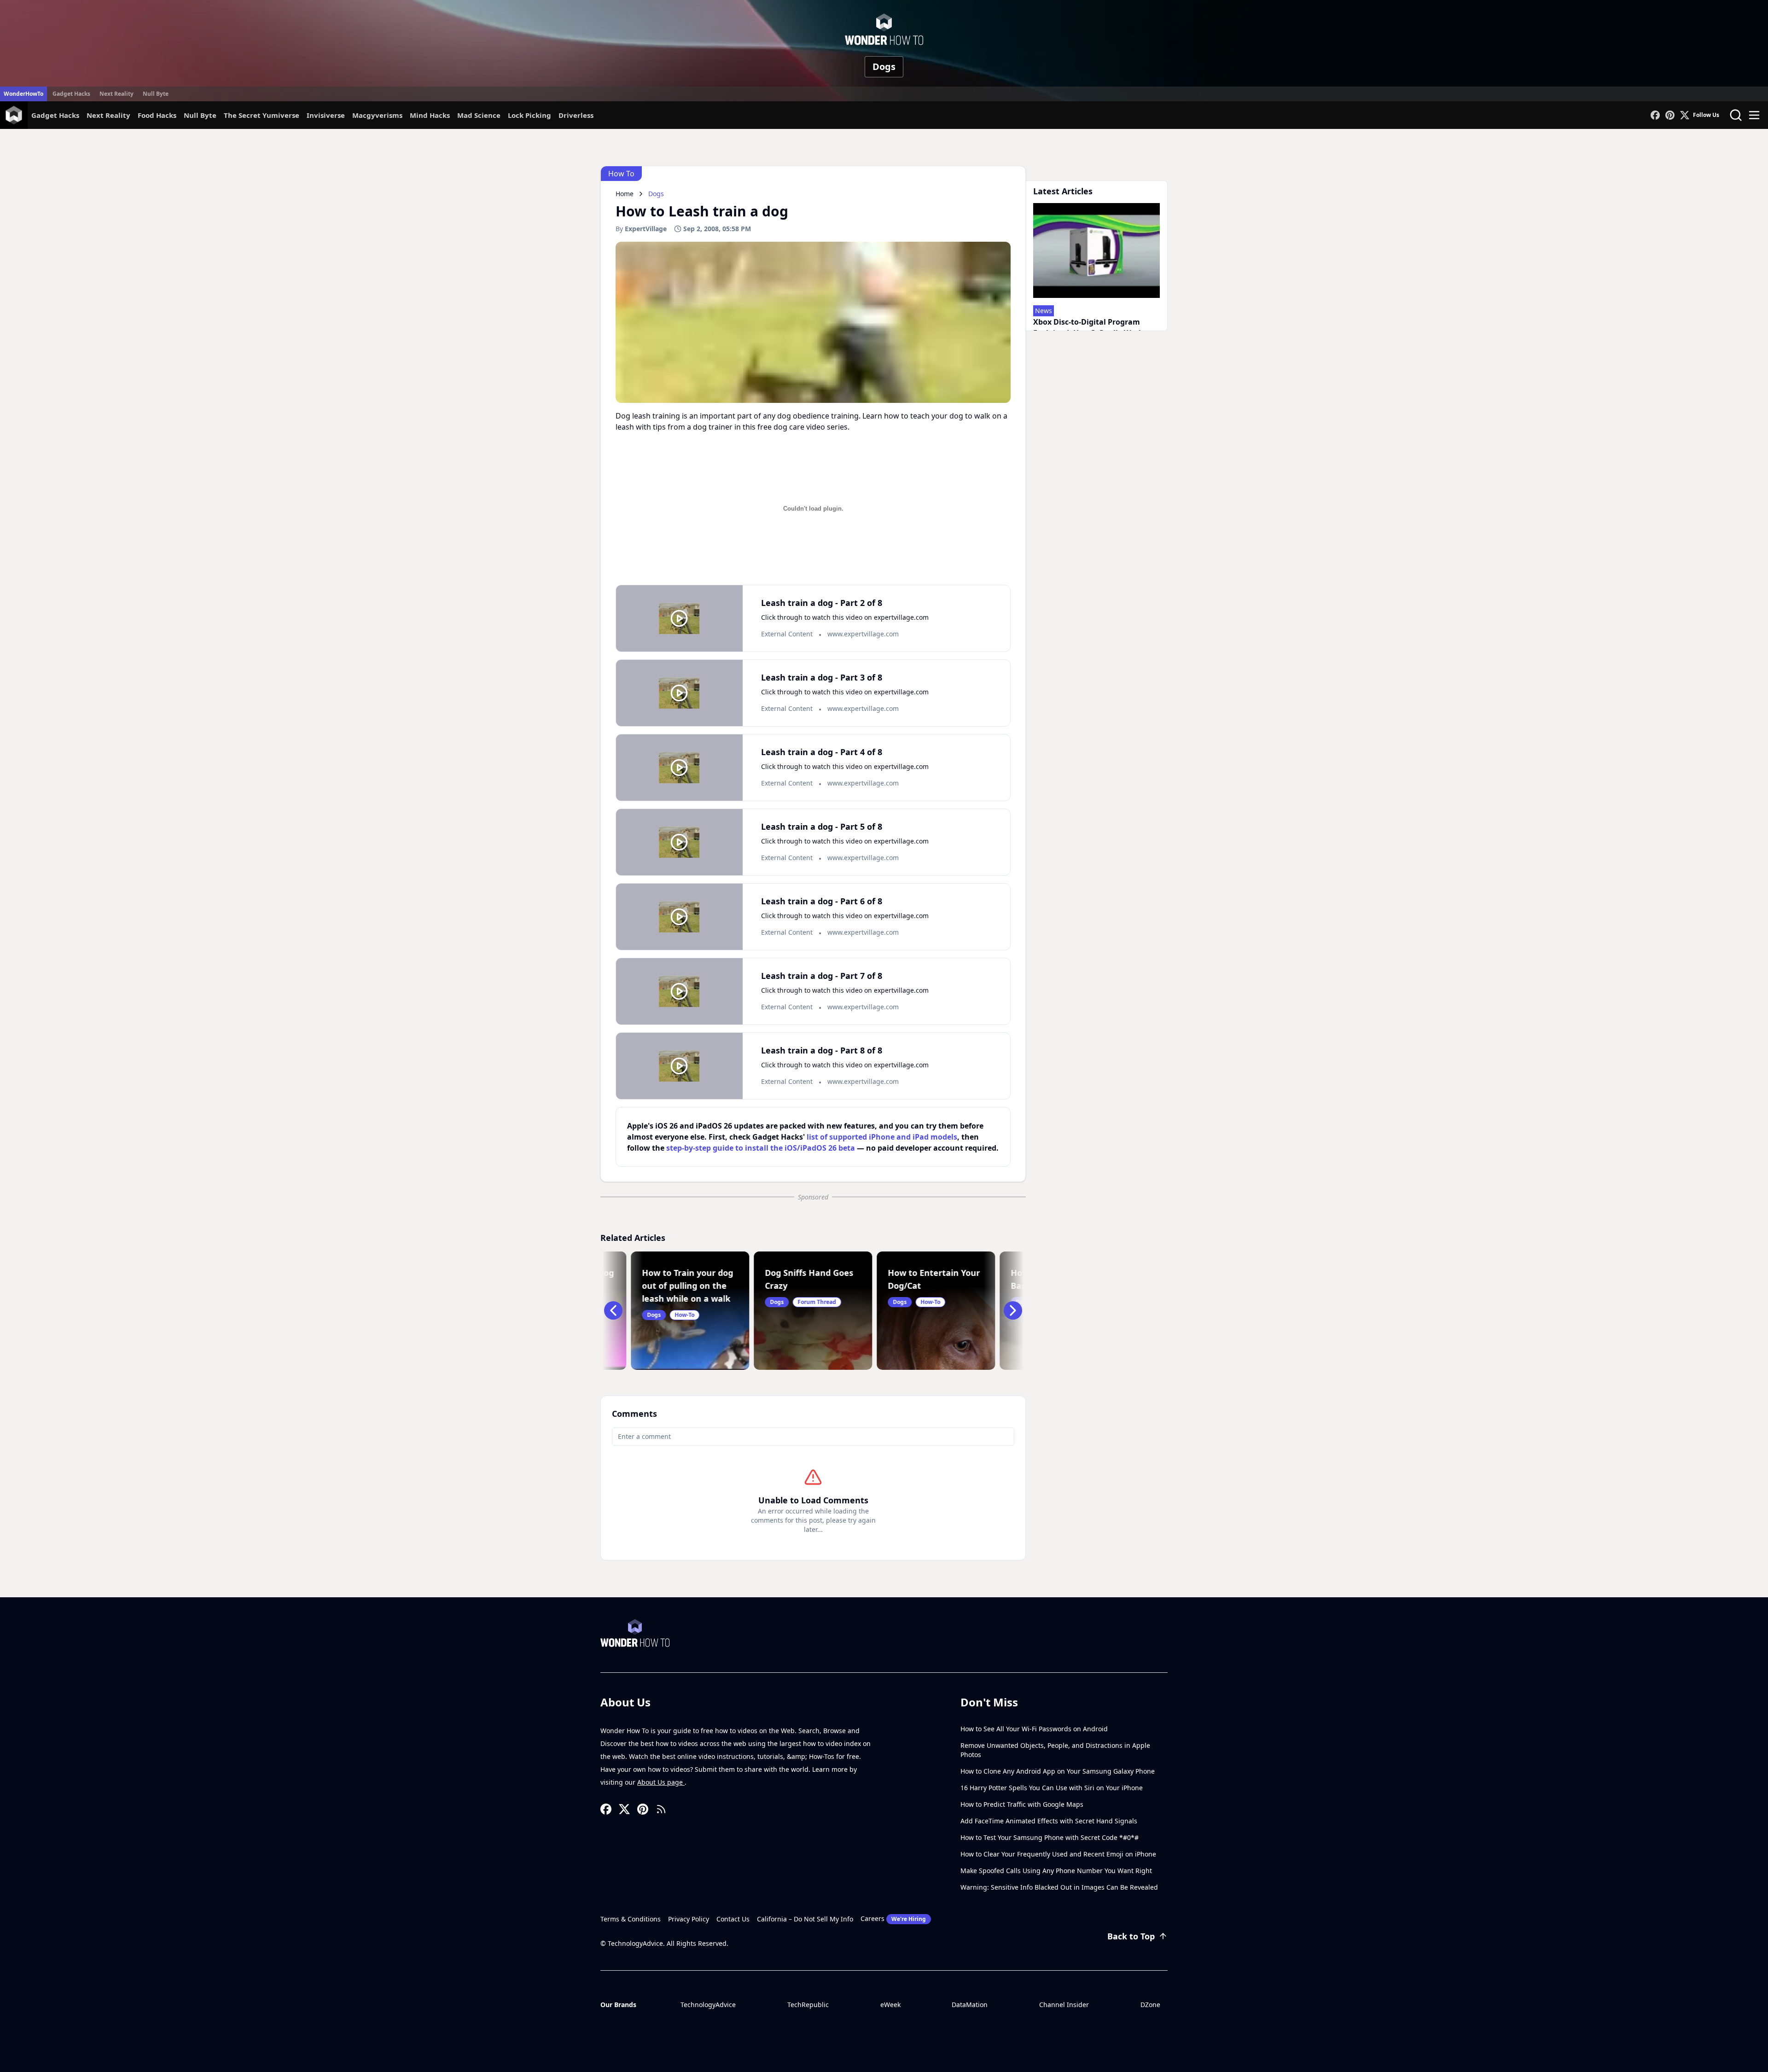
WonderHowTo (23, 94)
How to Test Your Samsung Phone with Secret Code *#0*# (1050, 1837)
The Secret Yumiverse (262, 115)
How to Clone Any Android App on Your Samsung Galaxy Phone (1058, 1771)
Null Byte (156, 94)
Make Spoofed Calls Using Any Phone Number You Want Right (1056, 1871)
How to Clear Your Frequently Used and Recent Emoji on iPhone (1058, 1854)
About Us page (661, 1782)
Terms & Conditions (631, 1919)
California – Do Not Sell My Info (805, 1919)
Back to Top (1131, 1936)
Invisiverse (326, 115)
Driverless (576, 115)
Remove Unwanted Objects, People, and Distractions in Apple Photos (1055, 1750)
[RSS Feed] (661, 1809)
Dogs (884, 67)
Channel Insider (1064, 2005)
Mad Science (479, 115)
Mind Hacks (430, 115)
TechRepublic (808, 2005)
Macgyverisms (377, 115)
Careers (893, 1918)
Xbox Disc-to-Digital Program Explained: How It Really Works (1090, 327)
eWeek (890, 2005)
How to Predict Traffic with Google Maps (1022, 1804)
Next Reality (116, 94)
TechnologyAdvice (708, 2005)
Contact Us (733, 1919)
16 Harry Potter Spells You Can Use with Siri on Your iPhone (1052, 1788)
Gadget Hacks (71, 94)
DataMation (970, 2005)
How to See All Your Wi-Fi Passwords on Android (1034, 1729)
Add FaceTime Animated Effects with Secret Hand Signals (1049, 1821)
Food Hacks (157, 115)
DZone (1150, 2005)
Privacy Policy (689, 1919)
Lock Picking (529, 115)
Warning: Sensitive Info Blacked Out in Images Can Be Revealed (1059, 1887)
